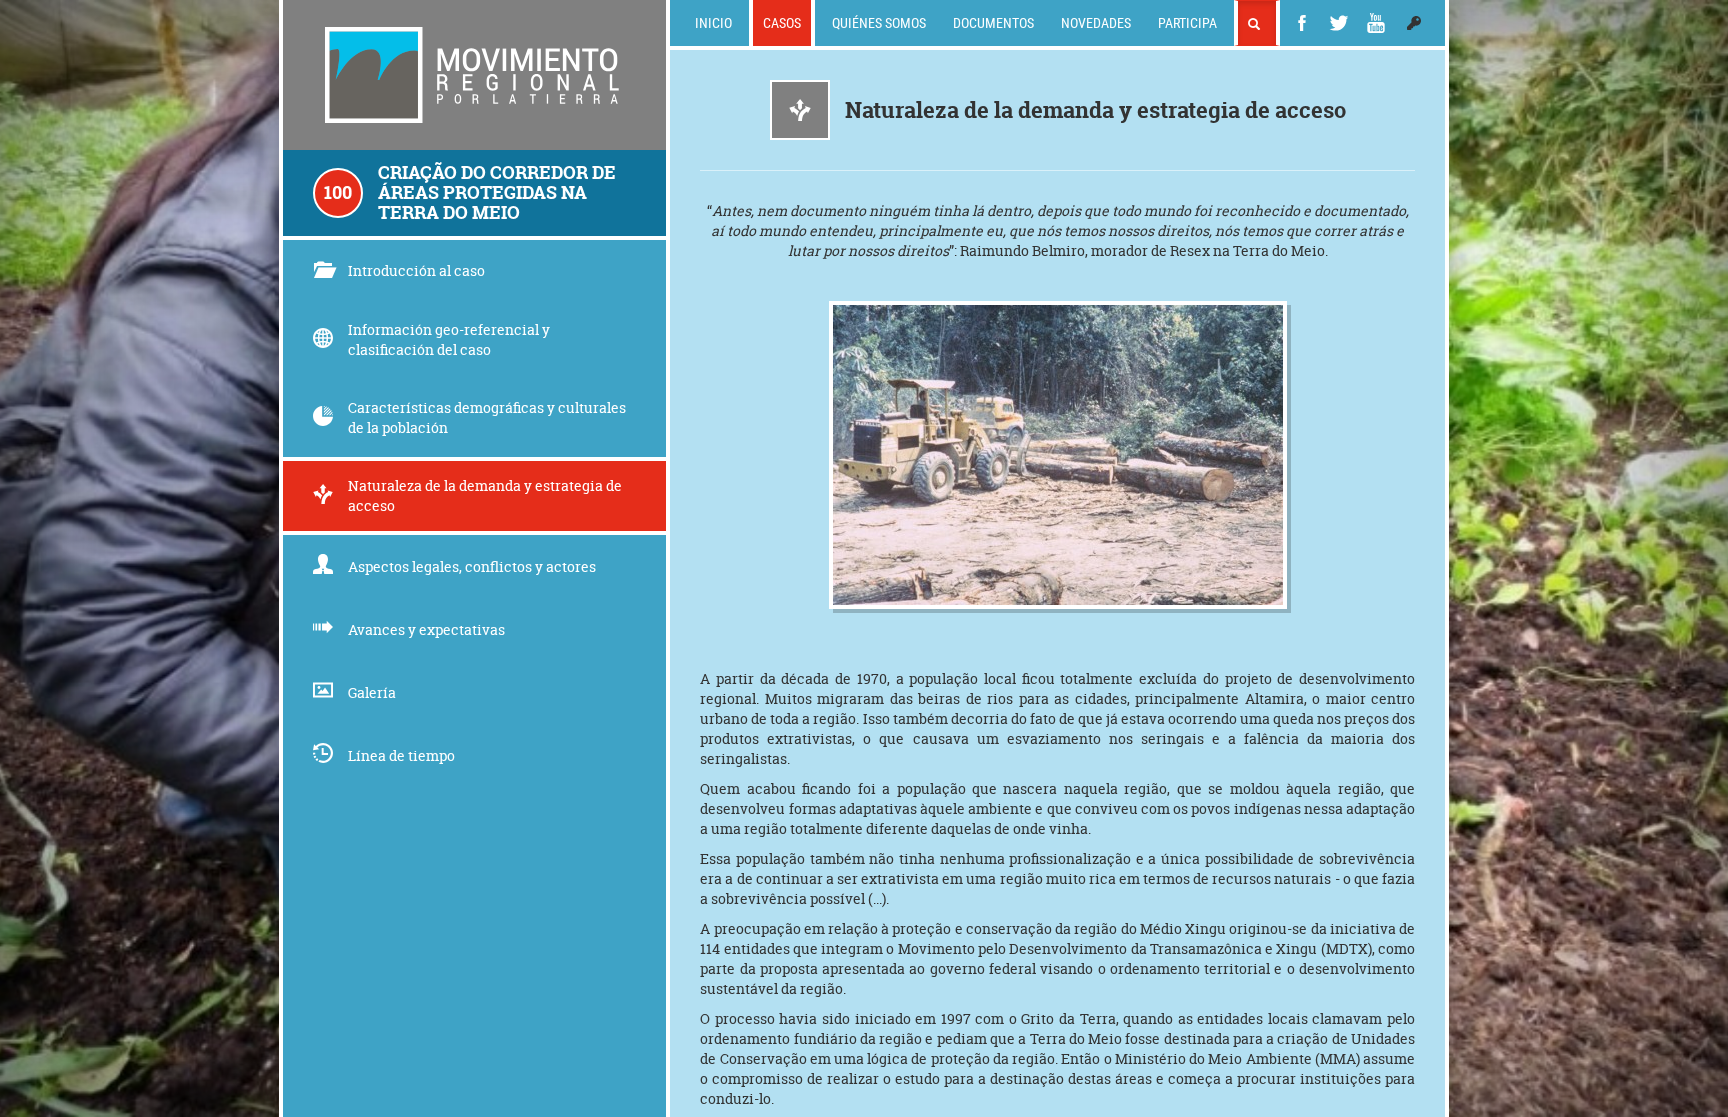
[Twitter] (1339, 23)
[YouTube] (1376, 23)
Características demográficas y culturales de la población (487, 417)
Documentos (993, 22)
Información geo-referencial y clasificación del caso (449, 339)
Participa (1187, 22)
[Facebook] (1302, 23)
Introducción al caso (416, 270)
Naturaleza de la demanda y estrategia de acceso (485, 495)
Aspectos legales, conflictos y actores (472, 566)
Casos (782, 22)
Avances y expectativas (426, 629)
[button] (1414, 23)
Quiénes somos (879, 22)
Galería (372, 692)
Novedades (1096, 22)
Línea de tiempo (401, 755)
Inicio (713, 22)
